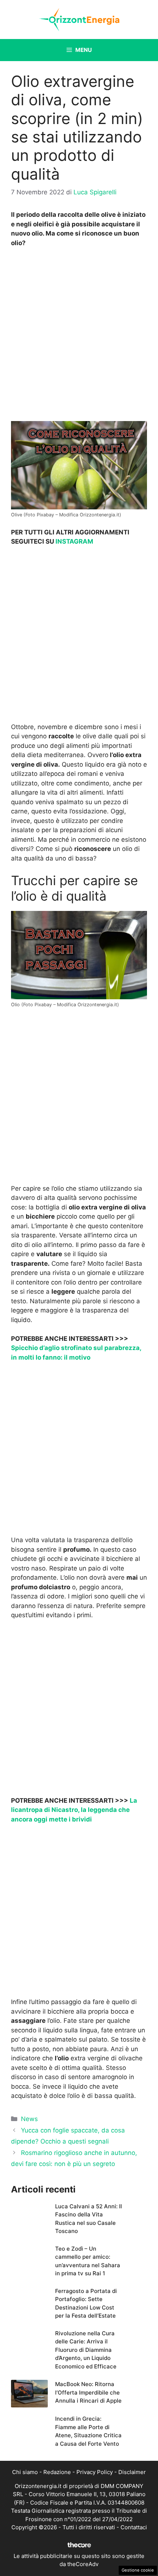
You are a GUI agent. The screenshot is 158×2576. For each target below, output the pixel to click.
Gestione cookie (138, 2570)
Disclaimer (132, 2472)
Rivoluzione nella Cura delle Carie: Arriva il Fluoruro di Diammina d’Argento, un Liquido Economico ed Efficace (86, 2350)
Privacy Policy (95, 2472)
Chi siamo (25, 2472)
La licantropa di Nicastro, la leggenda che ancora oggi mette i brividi (74, 1810)
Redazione (57, 2472)
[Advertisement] (79, 336)
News (29, 2119)
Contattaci (134, 2527)
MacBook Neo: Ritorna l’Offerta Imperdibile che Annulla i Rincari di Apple (88, 2392)
